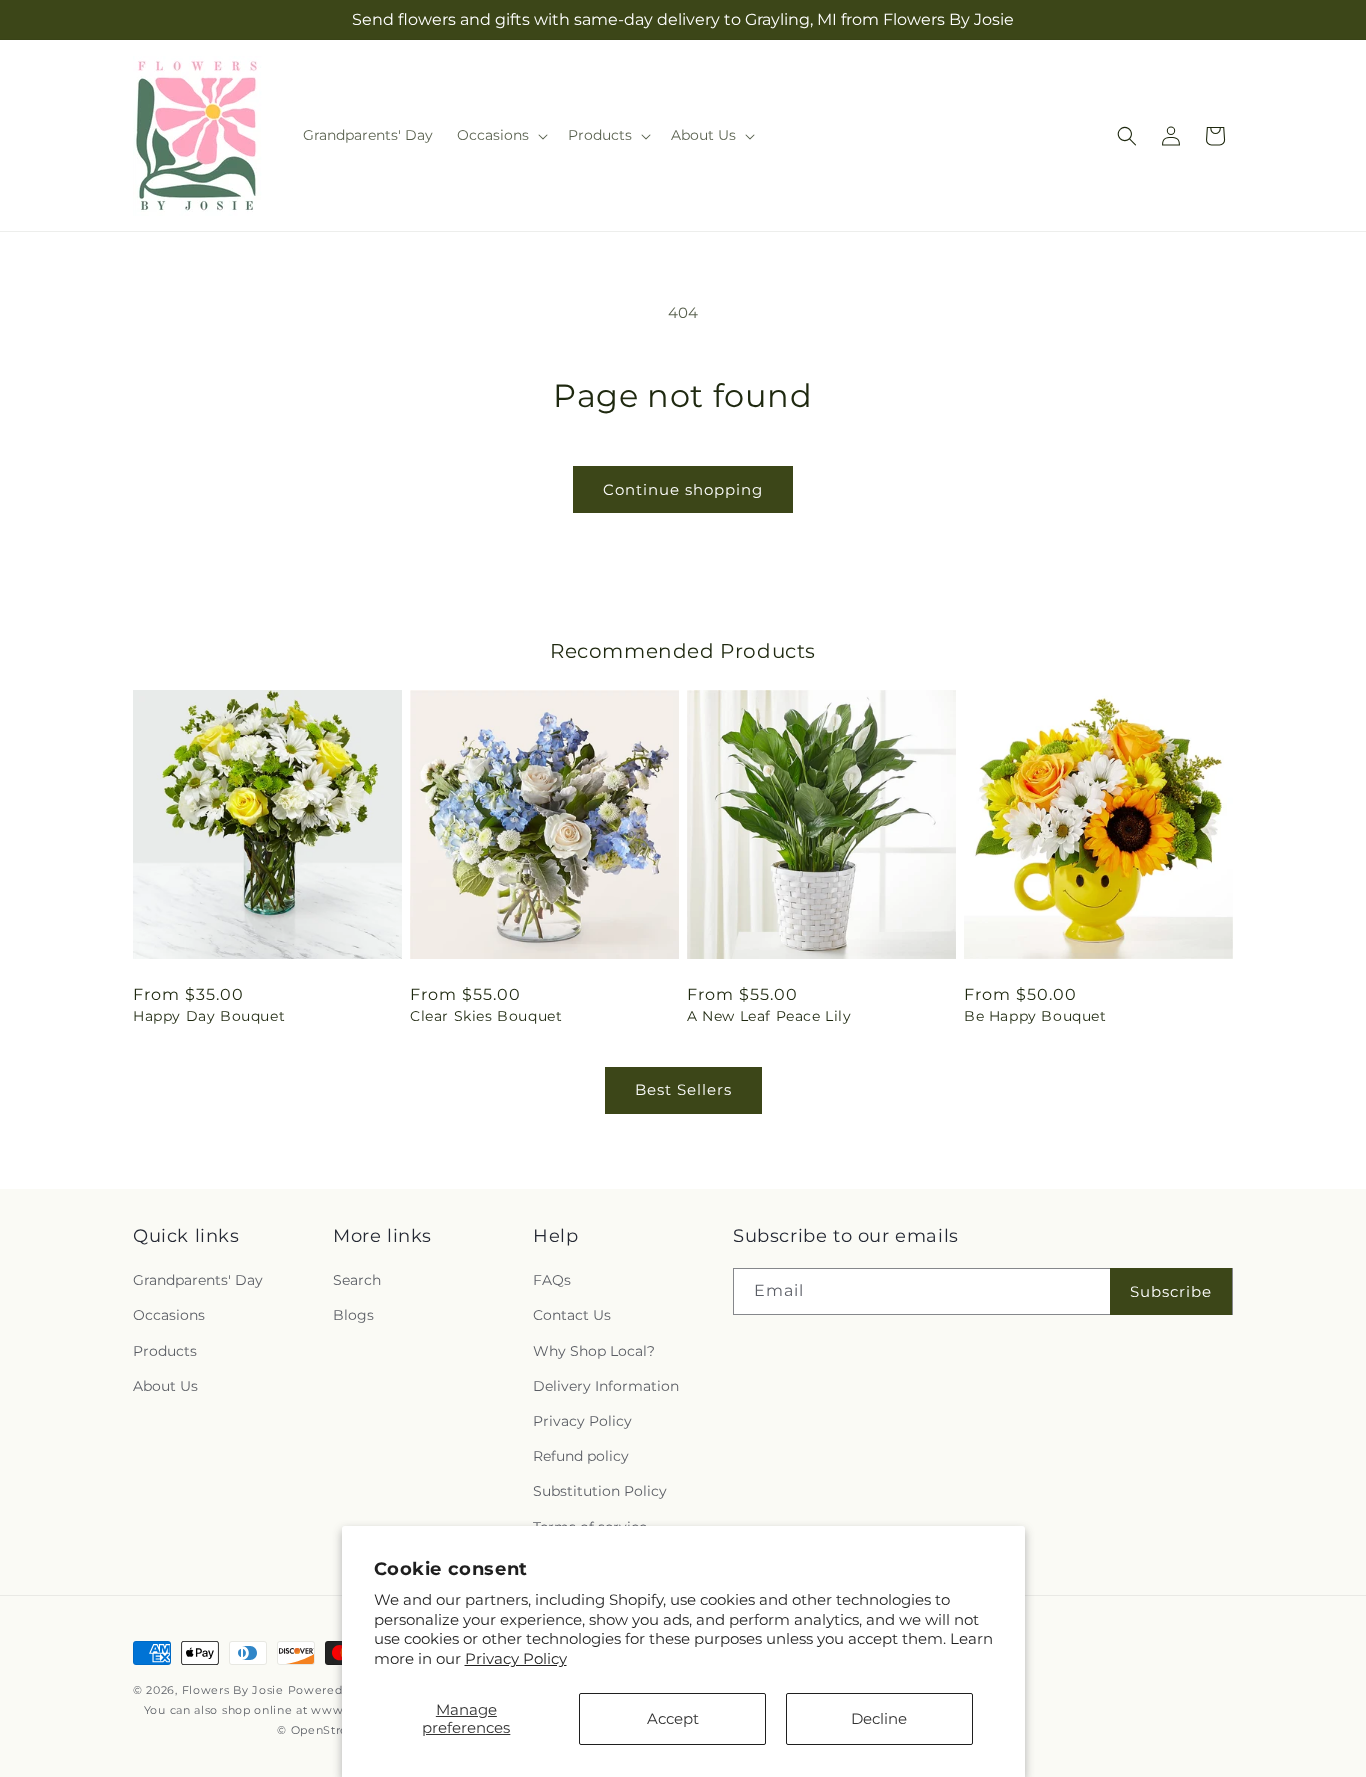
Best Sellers (683, 1089)
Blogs (353, 1316)
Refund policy (581, 1456)
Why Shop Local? (594, 1351)
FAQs (552, 1280)
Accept (673, 1718)
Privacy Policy (516, 1658)
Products (165, 1351)
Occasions (169, 1316)
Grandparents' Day (198, 1280)
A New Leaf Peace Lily (769, 1016)
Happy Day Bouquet (209, 1016)
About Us (165, 1386)
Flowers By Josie (233, 1690)
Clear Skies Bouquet (486, 1016)
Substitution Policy (600, 1491)
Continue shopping (683, 489)
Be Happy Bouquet (1035, 1016)
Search (357, 1280)
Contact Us (572, 1316)
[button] (500, 135)
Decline (879, 1718)
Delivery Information (606, 1386)
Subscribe (1171, 1291)
